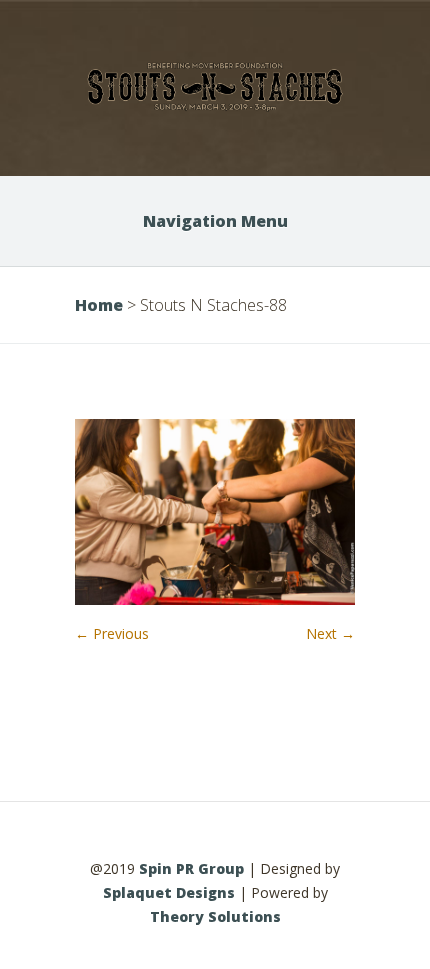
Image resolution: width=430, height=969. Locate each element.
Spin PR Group (191, 868)
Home (99, 305)
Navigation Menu (215, 221)
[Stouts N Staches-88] (215, 599)
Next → (330, 633)
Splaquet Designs (169, 892)
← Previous (112, 633)
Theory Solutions (215, 916)
